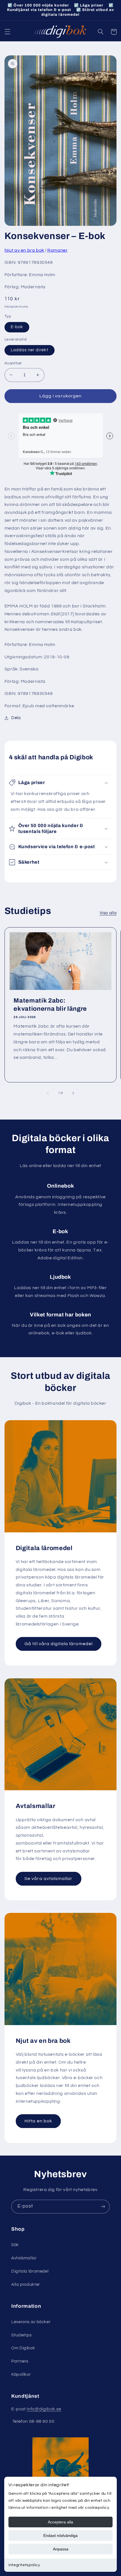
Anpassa (61, 2549)
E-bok (17, 327)
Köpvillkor (21, 2375)
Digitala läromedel (30, 2271)
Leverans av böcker (31, 2322)
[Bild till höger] (73, 1093)
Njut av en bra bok (24, 250)
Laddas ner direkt (30, 350)
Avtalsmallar (24, 2258)
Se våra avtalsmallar (48, 1879)
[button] (7, 32)
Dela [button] (16, 718)
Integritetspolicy (24, 2565)
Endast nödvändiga (60, 2536)
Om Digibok (23, 2348)
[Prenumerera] (103, 2207)
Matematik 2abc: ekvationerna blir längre (50, 1005)
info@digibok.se (44, 2409)
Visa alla (108, 913)
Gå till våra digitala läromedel (59, 1644)
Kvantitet (13, 363)
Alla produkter (26, 2285)
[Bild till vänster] (48, 1093)
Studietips (21, 2335)
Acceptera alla (60, 2522)
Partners (20, 2361)
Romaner (57, 250)
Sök (15, 2245)
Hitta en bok (38, 2121)
